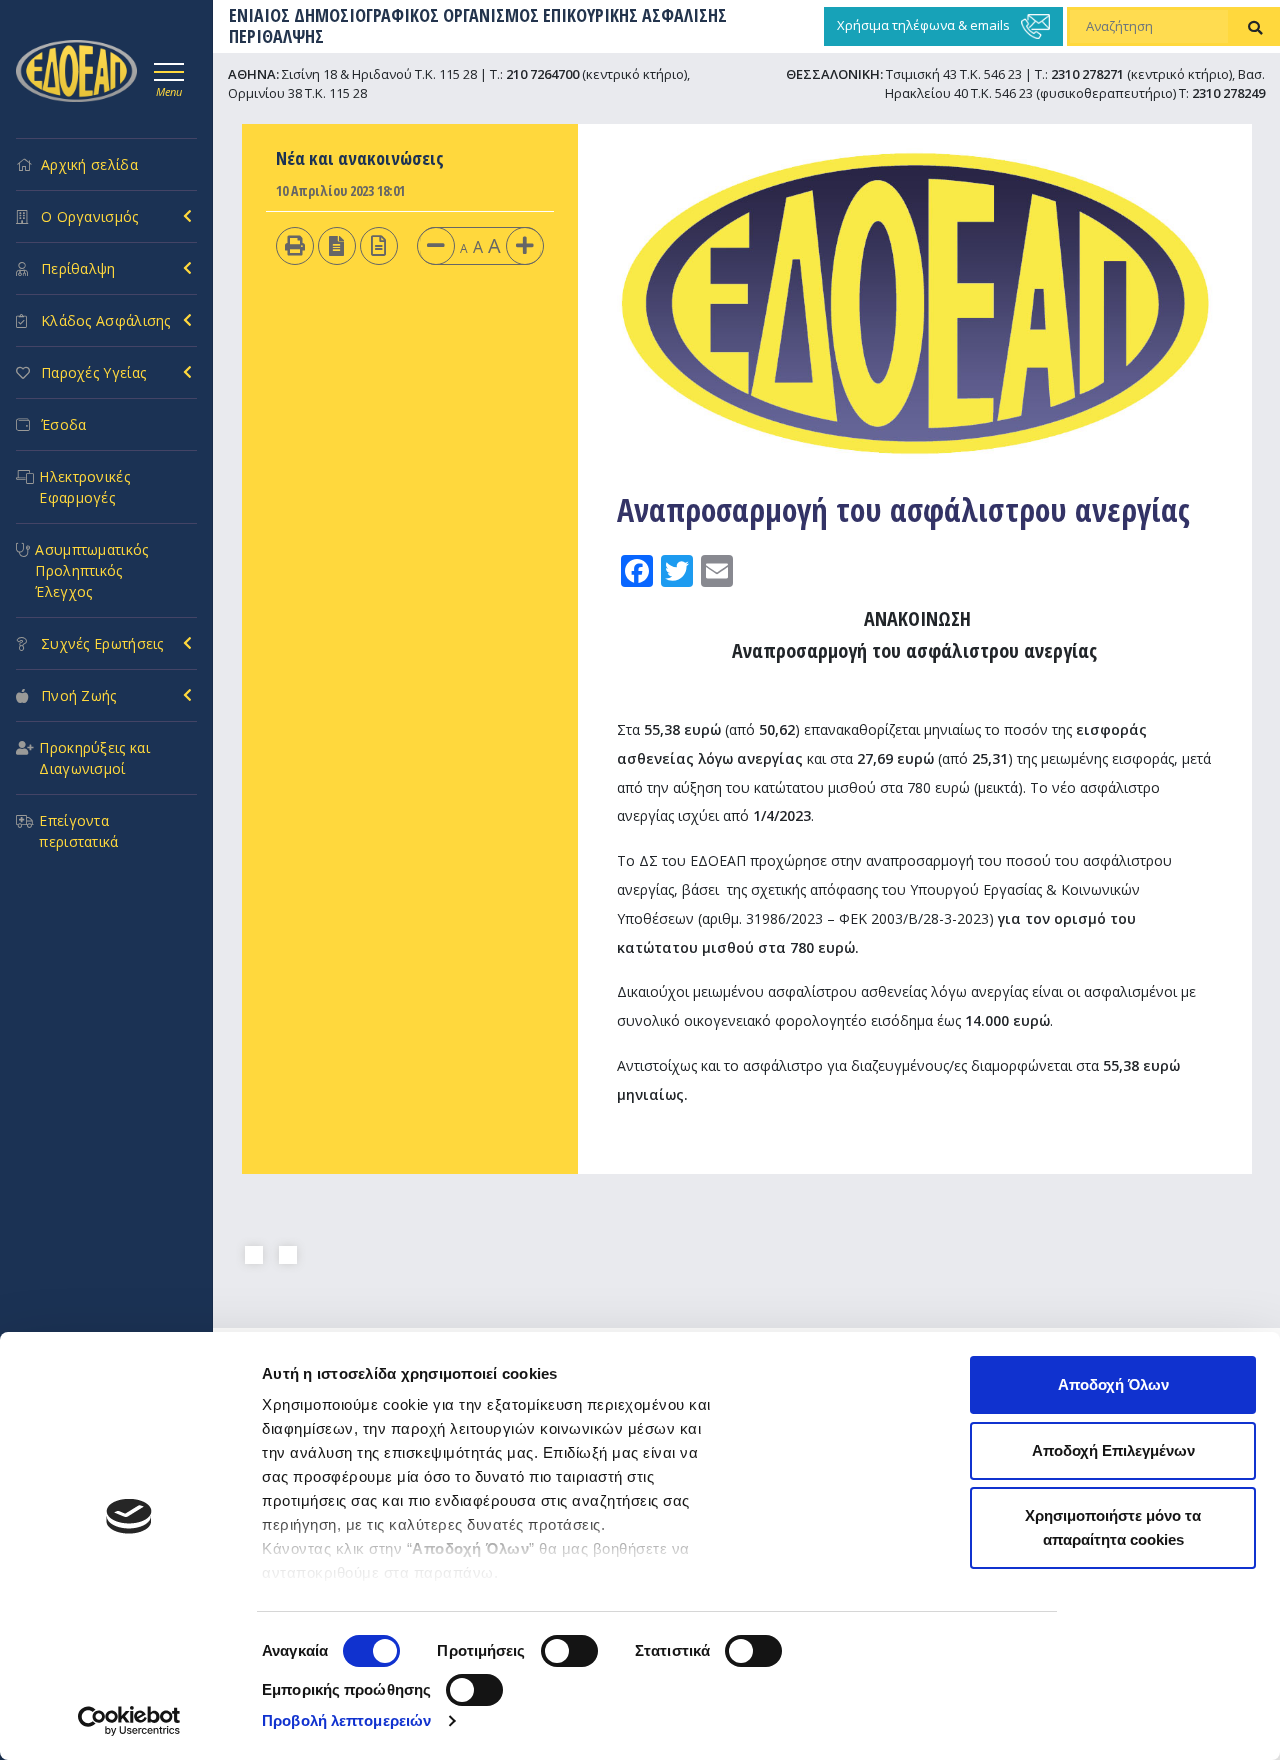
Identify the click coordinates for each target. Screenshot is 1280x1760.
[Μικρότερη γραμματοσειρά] (436, 244)
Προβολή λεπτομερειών (346, 1720)
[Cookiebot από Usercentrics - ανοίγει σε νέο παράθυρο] (129, 1721)
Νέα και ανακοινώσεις (360, 158)
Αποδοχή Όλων (1113, 1384)
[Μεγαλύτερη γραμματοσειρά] (525, 244)
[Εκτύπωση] (295, 244)
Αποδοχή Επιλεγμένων (1113, 1450)
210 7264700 (542, 74)
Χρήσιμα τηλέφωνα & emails (925, 25)
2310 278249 (1228, 93)
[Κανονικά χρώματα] (378, 244)
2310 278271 (1087, 74)
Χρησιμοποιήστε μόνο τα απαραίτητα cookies (1113, 1527)
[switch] (569, 1651)
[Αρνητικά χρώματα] (336, 244)
